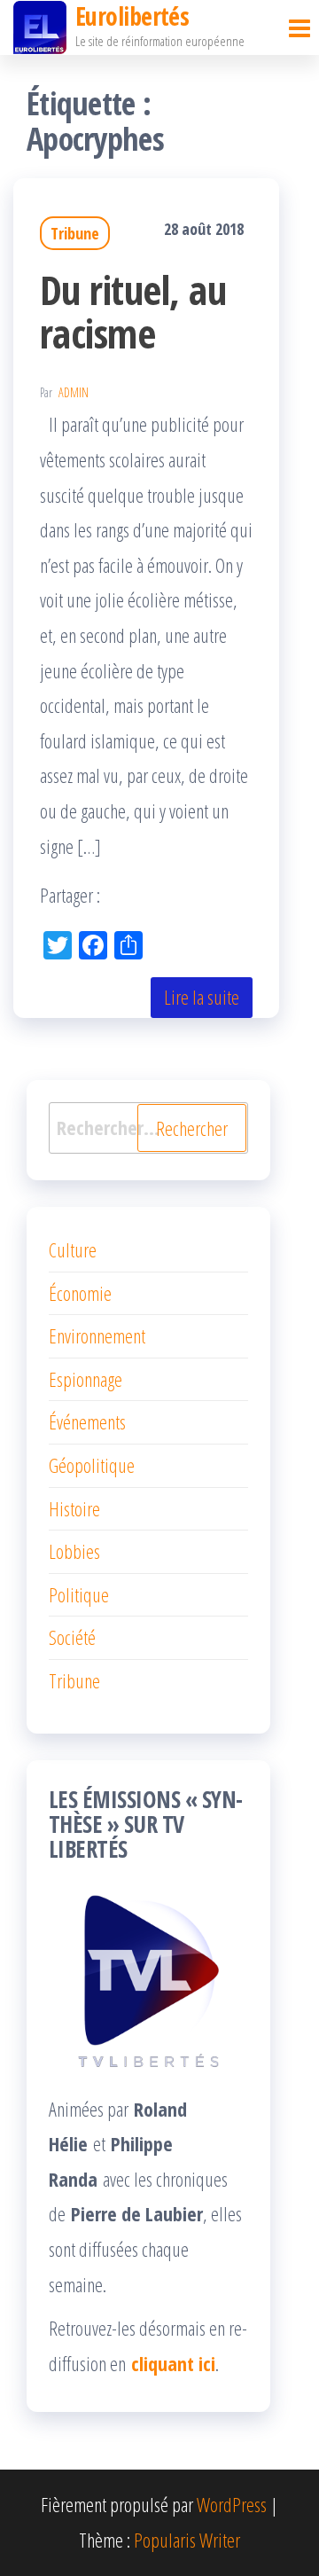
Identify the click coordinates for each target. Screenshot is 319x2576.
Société (72, 1637)
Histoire (74, 1508)
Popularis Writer (187, 2540)
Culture (73, 1249)
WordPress (232, 2504)
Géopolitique (92, 1465)
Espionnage (86, 1379)
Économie (80, 1293)
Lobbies (74, 1551)
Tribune (75, 233)
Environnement (97, 1335)
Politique (79, 1594)
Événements (87, 1421)
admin (74, 392)
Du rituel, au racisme (133, 311)
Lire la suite (202, 997)
